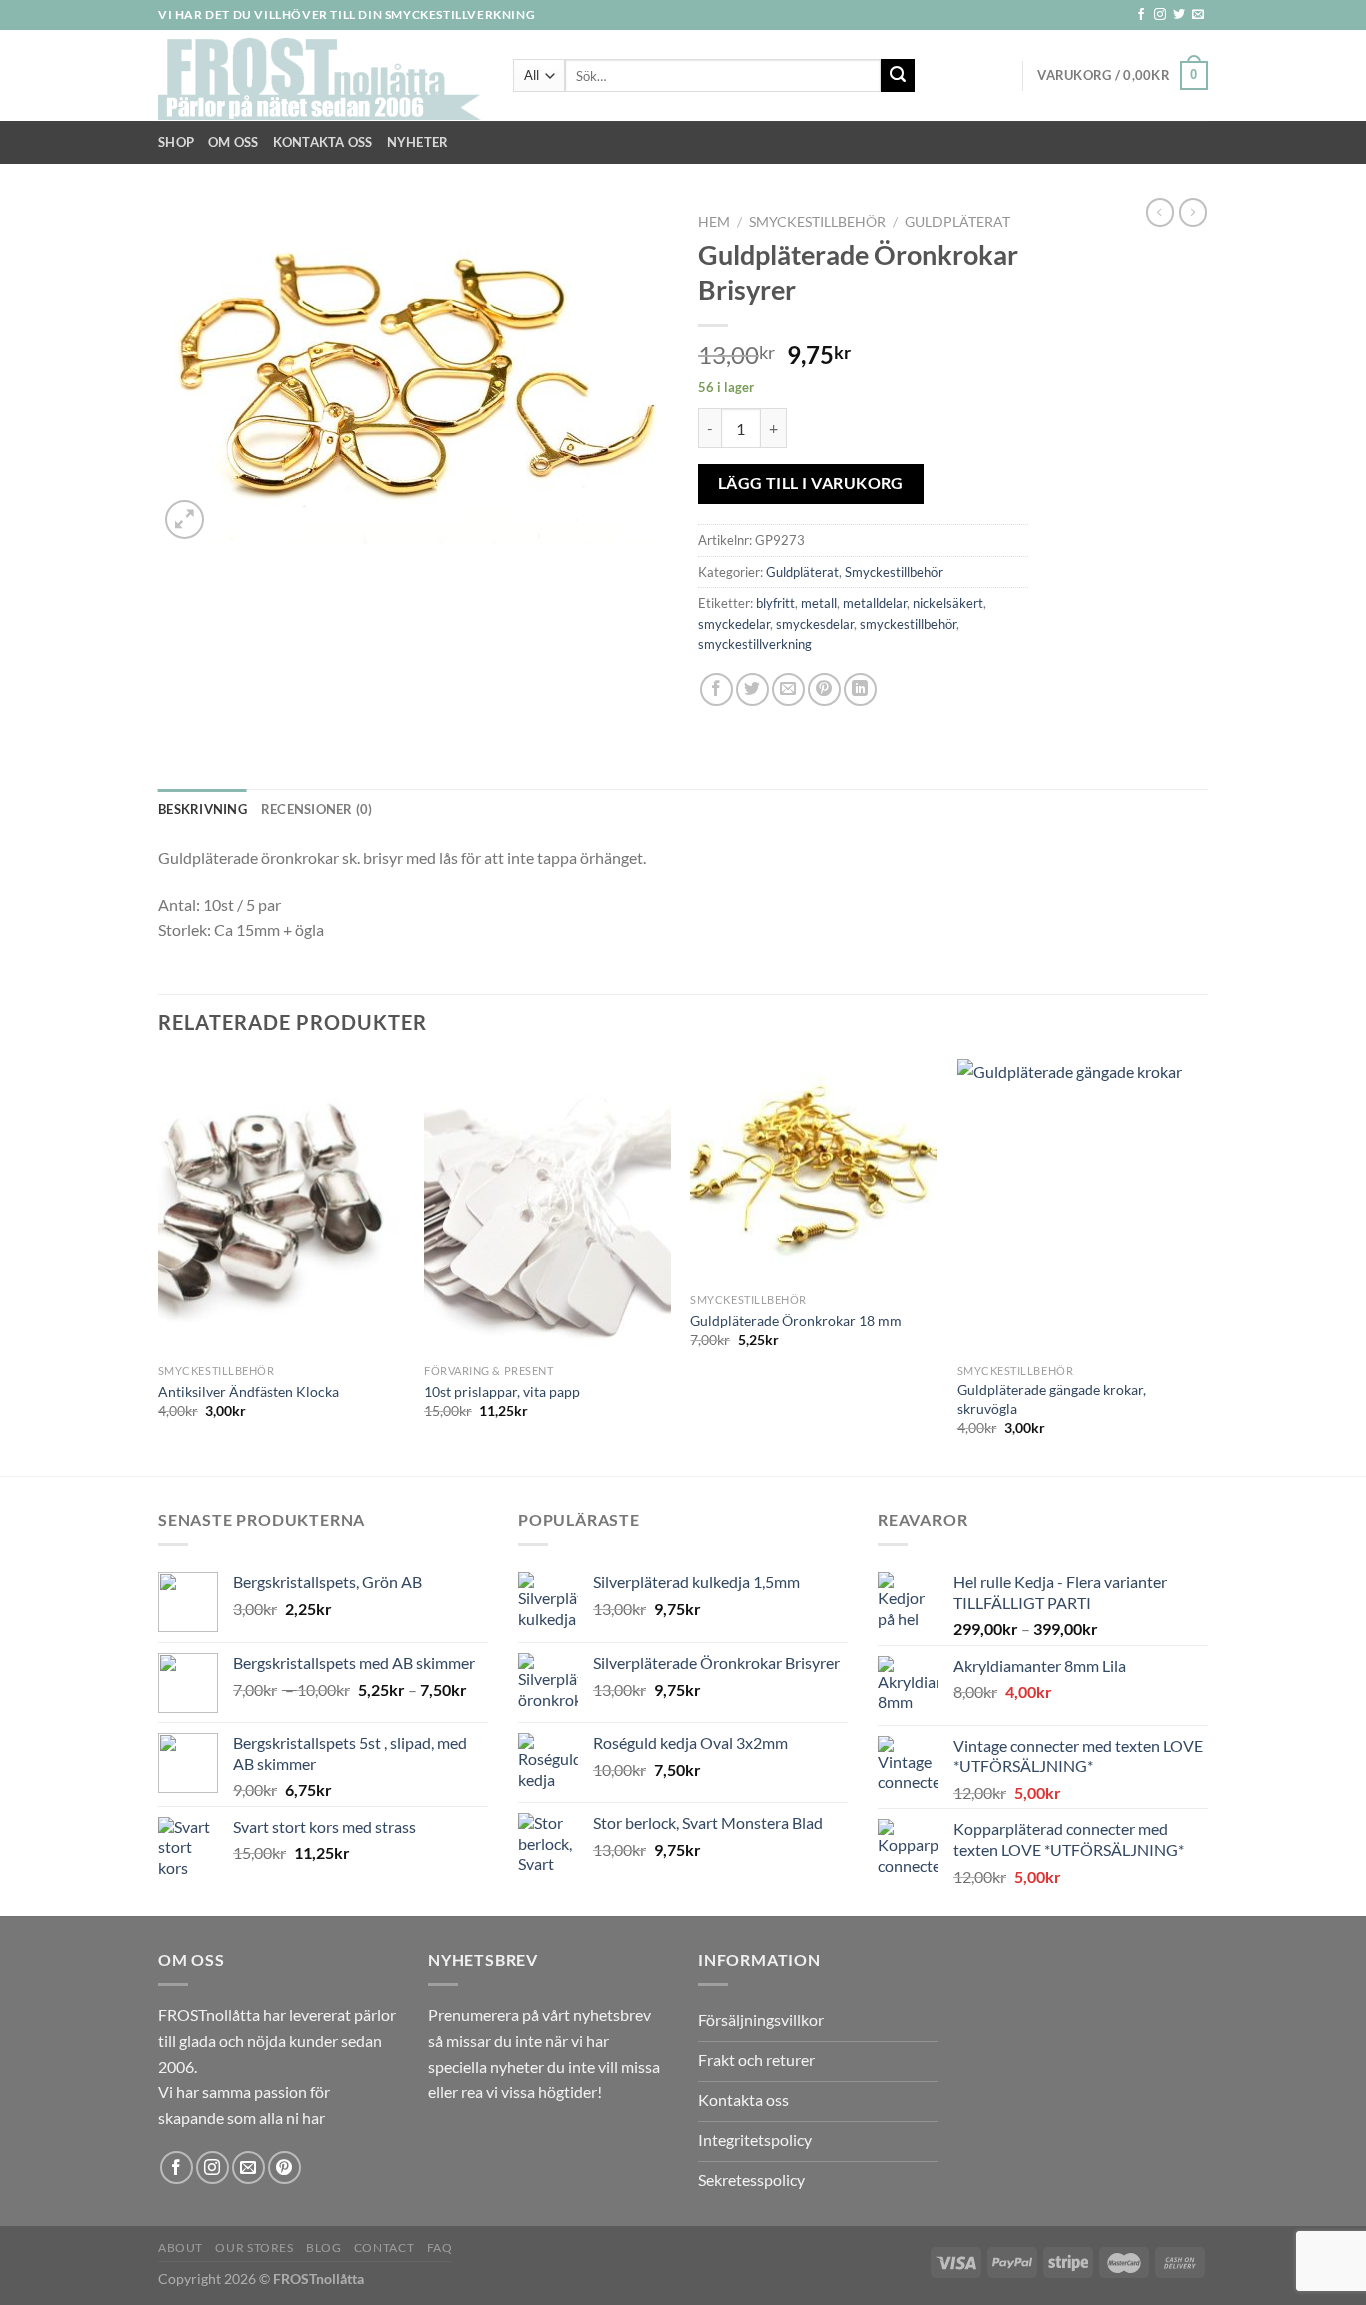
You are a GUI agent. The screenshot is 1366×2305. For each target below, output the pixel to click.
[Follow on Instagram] (1160, 15)
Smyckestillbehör (817, 222)
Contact (384, 2247)
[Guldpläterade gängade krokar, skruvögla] (1080, 1207)
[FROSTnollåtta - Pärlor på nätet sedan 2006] (320, 76)
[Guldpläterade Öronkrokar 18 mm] (813, 1171)
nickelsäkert (948, 603)
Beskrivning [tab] (202, 809)
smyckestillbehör (908, 624)
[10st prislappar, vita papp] (547, 1207)
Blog (323, 2247)
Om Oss (233, 142)
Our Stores (254, 2247)
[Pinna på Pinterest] (824, 689)
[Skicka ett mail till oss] (1198, 15)
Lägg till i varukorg (811, 483)
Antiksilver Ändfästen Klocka (248, 1391)
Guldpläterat (957, 222)
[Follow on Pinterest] (284, 2167)
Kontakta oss (323, 142)
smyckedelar (734, 624)
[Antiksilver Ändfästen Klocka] (281, 1207)
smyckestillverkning (755, 644)
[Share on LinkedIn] (860, 689)
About (180, 2247)
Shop (176, 142)
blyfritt (775, 603)
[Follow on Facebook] (1141, 15)
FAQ (440, 2247)
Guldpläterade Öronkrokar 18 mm (796, 1320)
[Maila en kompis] (788, 689)
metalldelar (875, 603)
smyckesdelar (815, 624)
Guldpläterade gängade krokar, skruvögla (1051, 1399)
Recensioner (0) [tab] (317, 809)
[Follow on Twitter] (1179, 15)
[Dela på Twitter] (752, 689)
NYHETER (418, 142)
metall (819, 603)
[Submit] (898, 76)
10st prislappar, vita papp (502, 1391)
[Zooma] (184, 519)
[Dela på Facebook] (716, 689)
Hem (714, 222)
